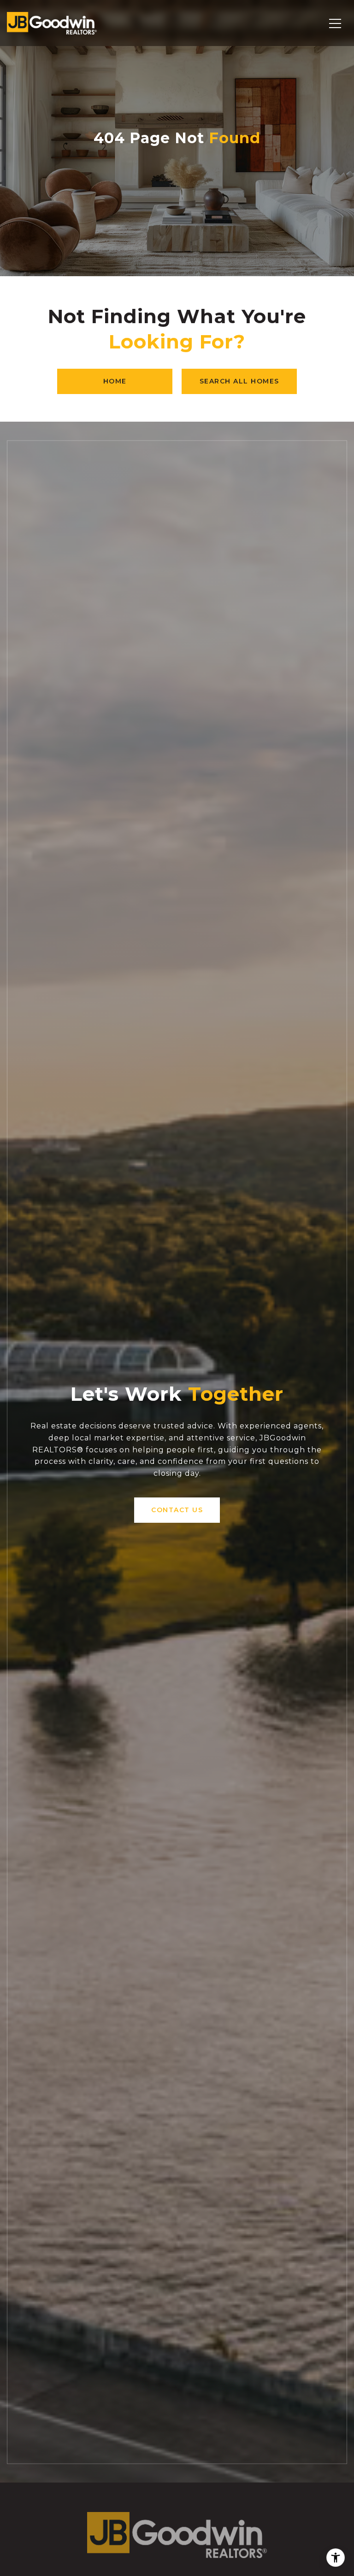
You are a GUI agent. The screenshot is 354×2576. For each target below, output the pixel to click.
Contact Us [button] (177, 1510)
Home (115, 381)
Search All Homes (239, 381)
